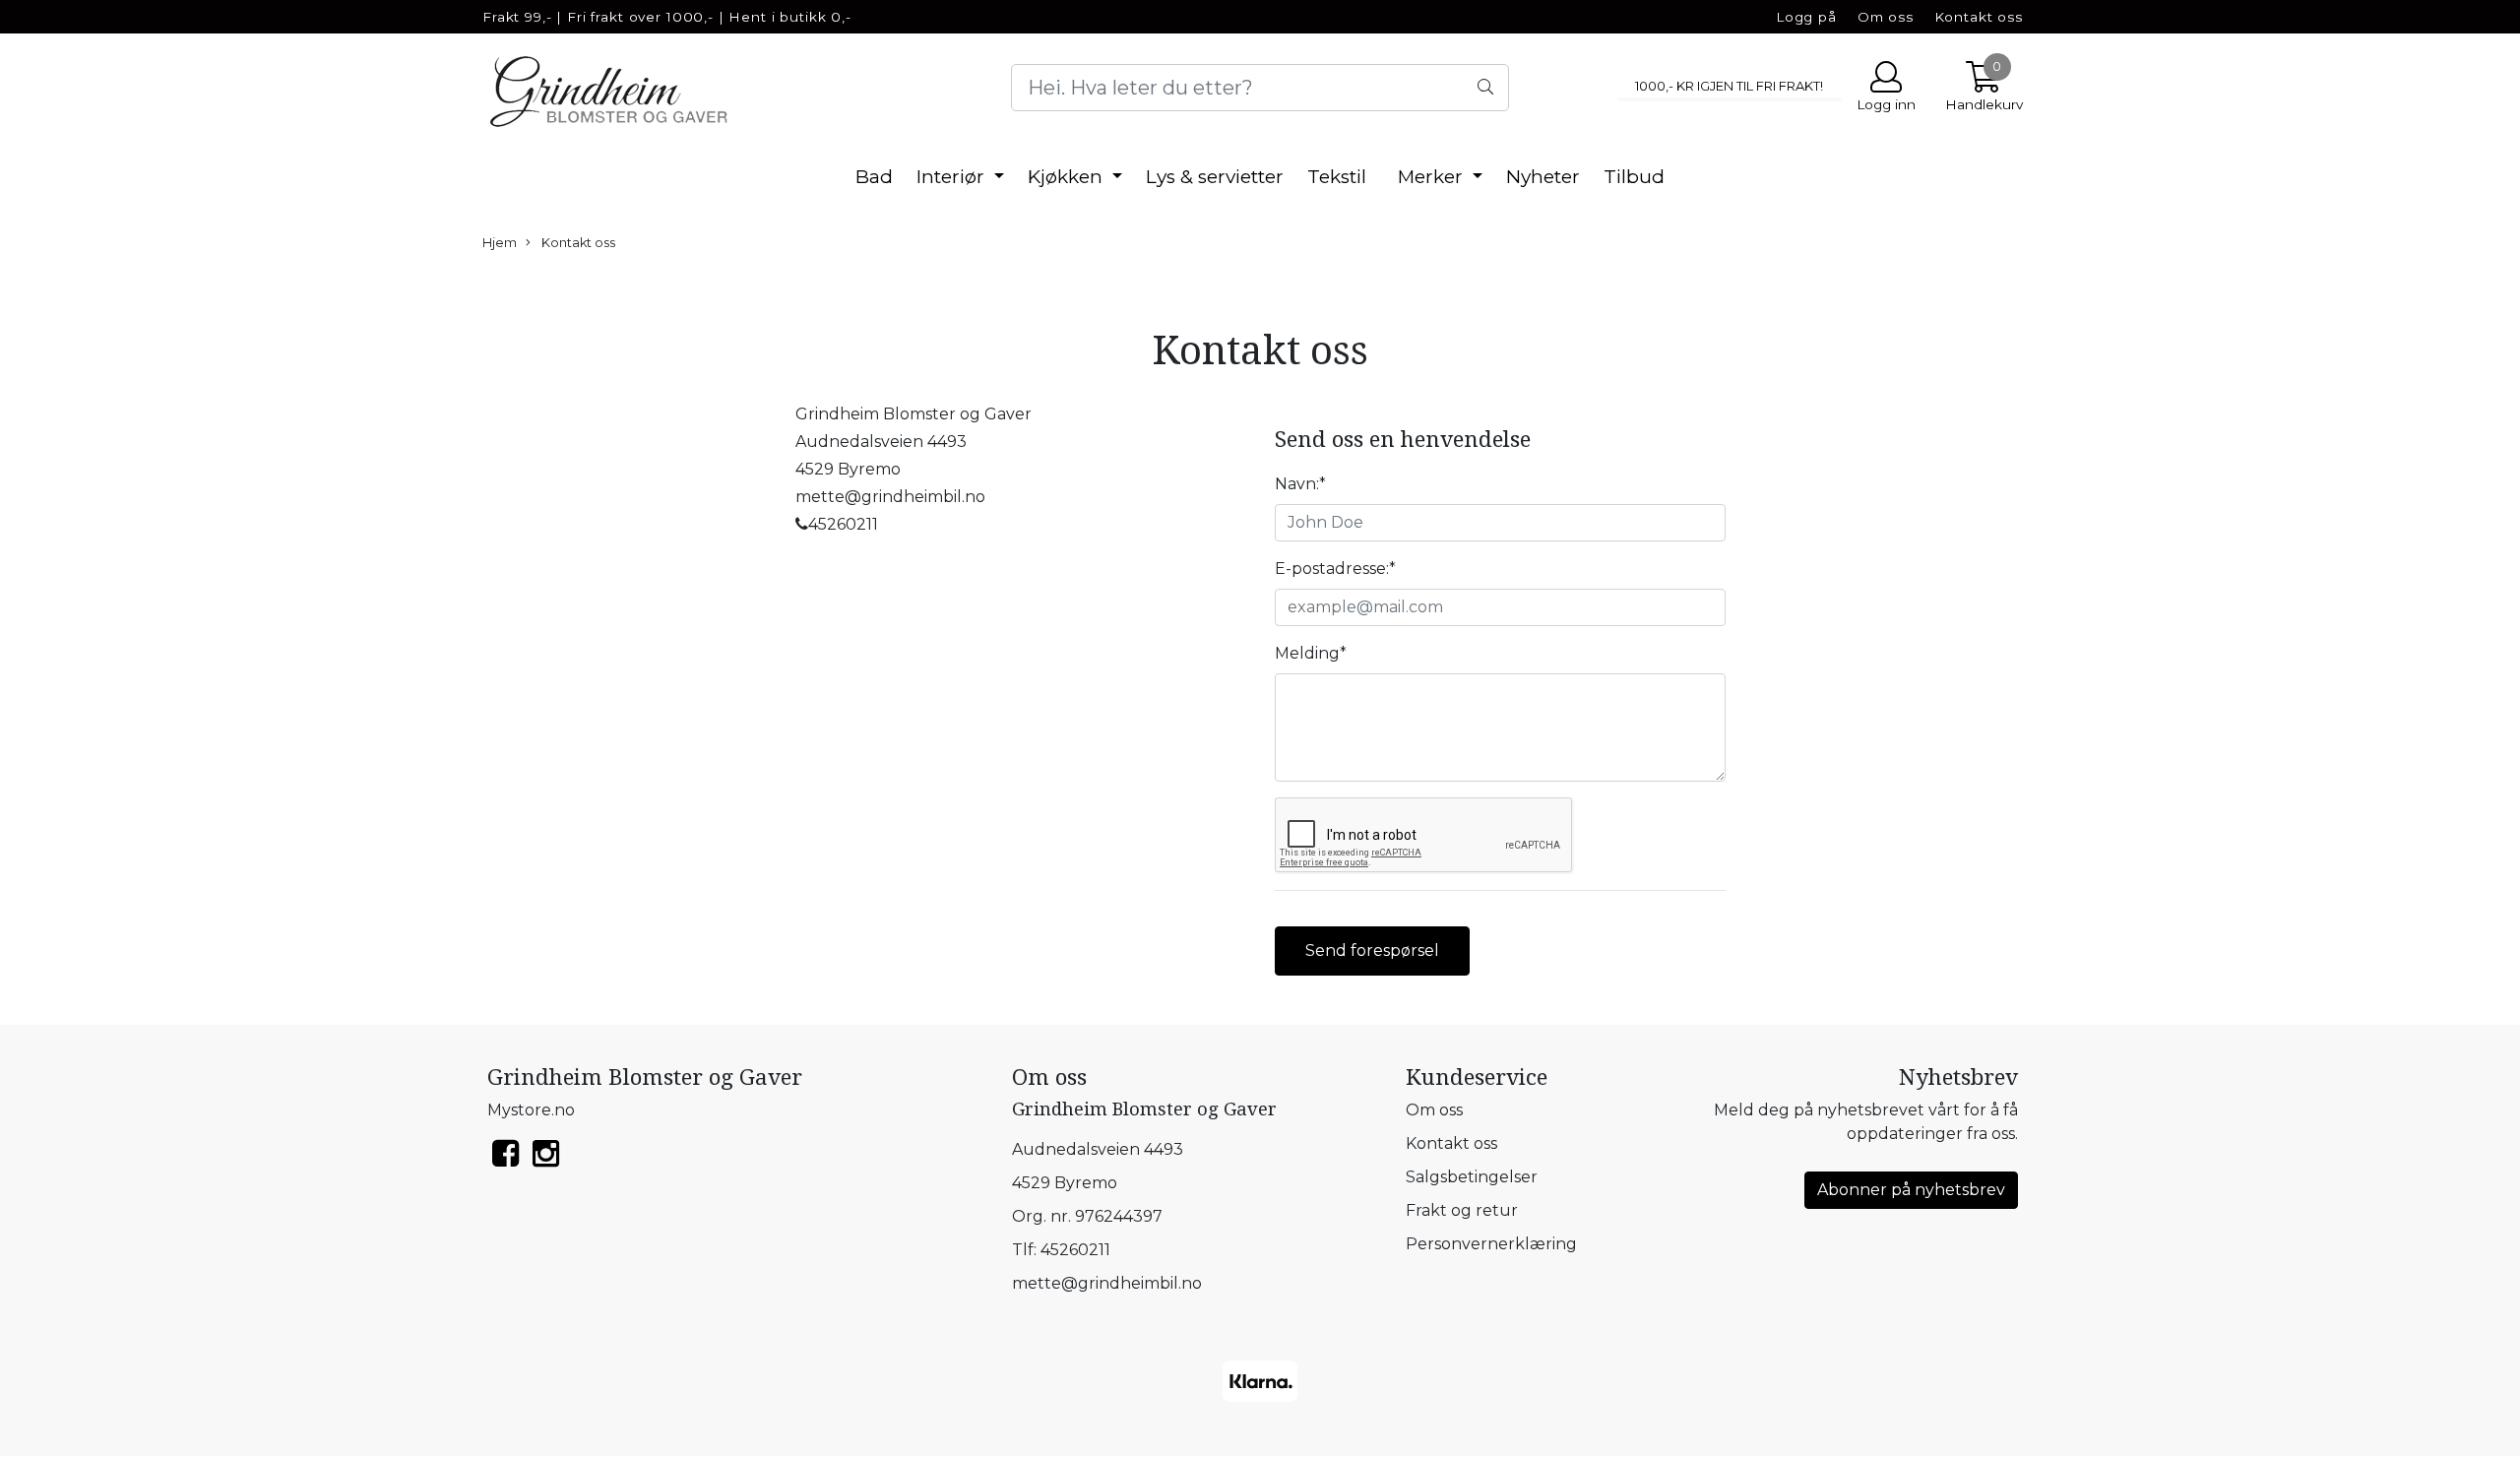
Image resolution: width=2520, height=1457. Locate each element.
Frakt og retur (1462, 1210)
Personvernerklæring (1491, 1244)
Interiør (953, 177)
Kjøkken (1068, 177)
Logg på (1806, 17)
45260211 (1075, 1250)
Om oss (1886, 17)
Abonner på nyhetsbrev (1911, 1190)
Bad (874, 177)
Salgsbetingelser (1472, 1177)
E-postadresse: (1335, 569)
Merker (1433, 177)
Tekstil (1337, 177)
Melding (1311, 653)
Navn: (1300, 484)
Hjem (500, 243)
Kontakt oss (1979, 17)
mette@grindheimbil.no (1107, 1283)
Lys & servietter (1215, 177)
